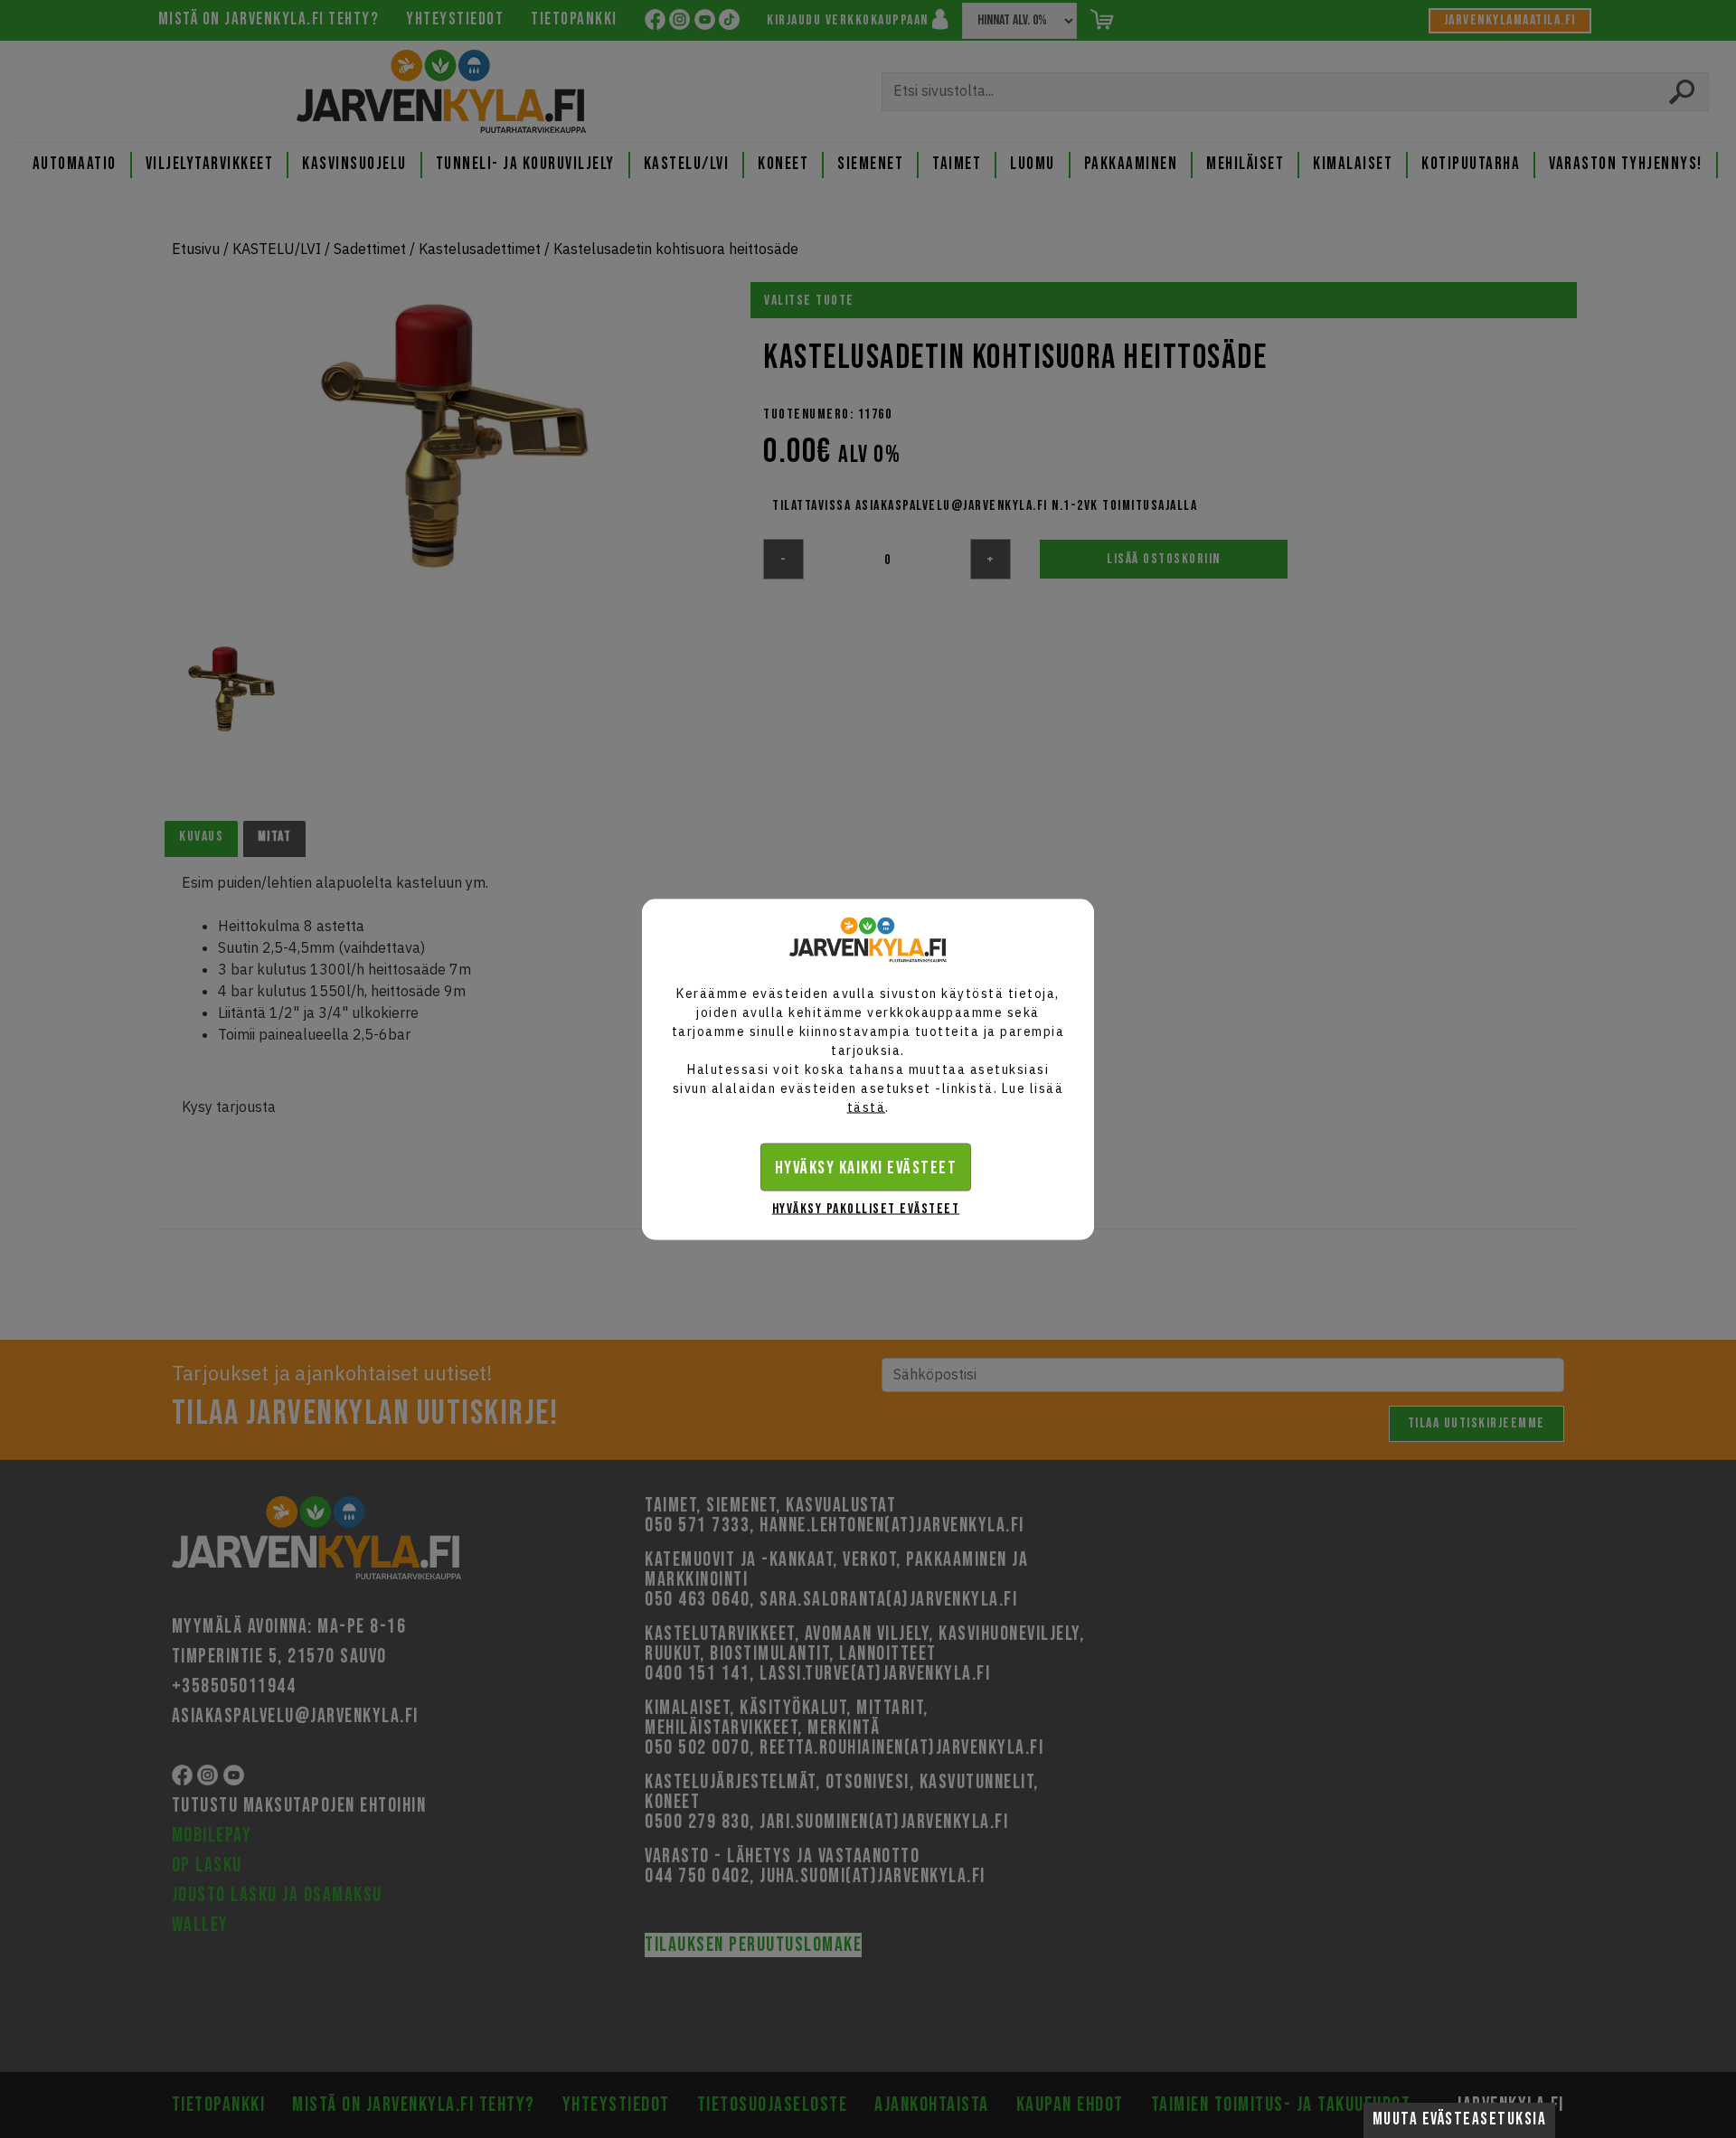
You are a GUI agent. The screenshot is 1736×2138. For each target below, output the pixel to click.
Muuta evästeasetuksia (1460, 2119)
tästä (867, 1107)
